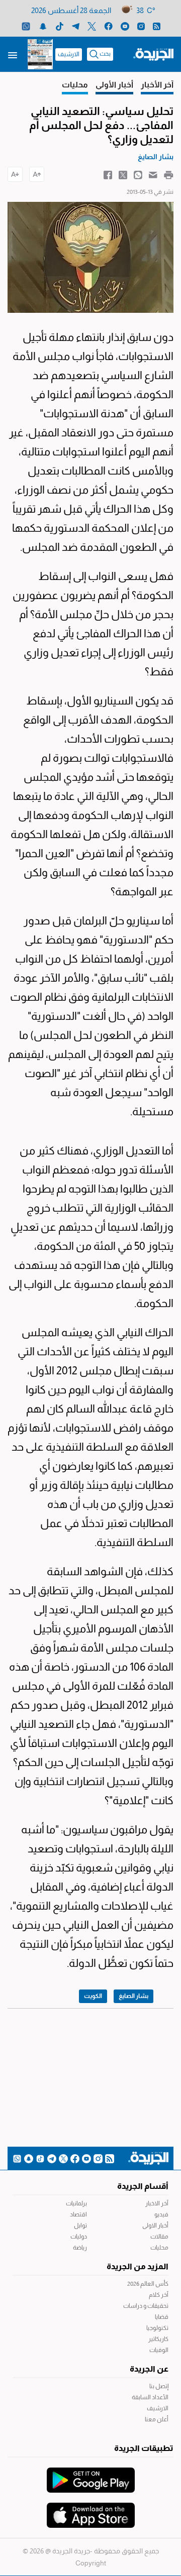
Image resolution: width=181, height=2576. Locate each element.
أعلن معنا (157, 2419)
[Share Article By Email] (153, 174)
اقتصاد (78, 2214)
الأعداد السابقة (150, 2397)
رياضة (80, 2248)
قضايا (162, 2317)
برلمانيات (76, 2203)
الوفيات (159, 2350)
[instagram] (141, 26)
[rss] (157, 26)
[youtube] (125, 26)
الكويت (93, 1996)
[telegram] (76, 26)
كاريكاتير (158, 2339)
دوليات (79, 2237)
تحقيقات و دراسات (146, 2306)
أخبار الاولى (155, 2226)
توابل (80, 2226)
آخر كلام (159, 2295)
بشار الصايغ (133, 1996)
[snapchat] (43, 26)
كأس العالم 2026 (148, 2284)
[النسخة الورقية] (40, 54)
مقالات (159, 2237)
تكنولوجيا (157, 2328)
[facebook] (108, 26)
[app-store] (91, 2510)
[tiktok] (60, 26)
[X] (92, 26)
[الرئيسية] (153, 54)
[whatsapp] (26, 26)
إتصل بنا (159, 2386)
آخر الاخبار (157, 2203)
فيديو (161, 2214)
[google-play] (91, 2475)
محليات (159, 2248)
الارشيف (69, 54)
